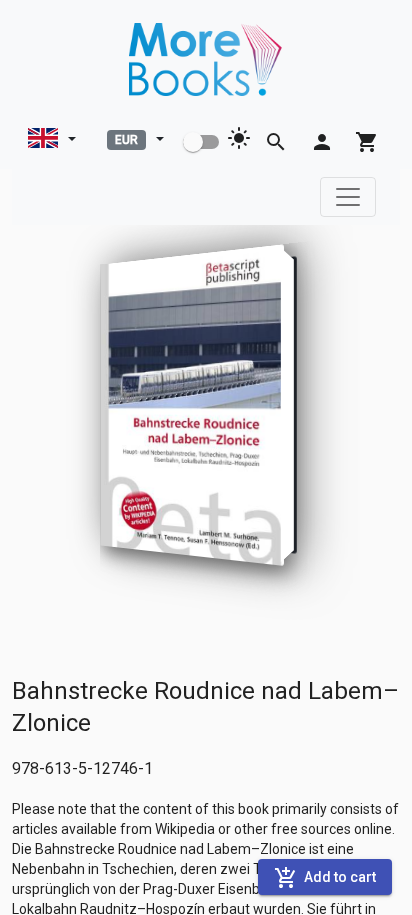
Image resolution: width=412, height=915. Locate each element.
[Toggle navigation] (348, 197)
